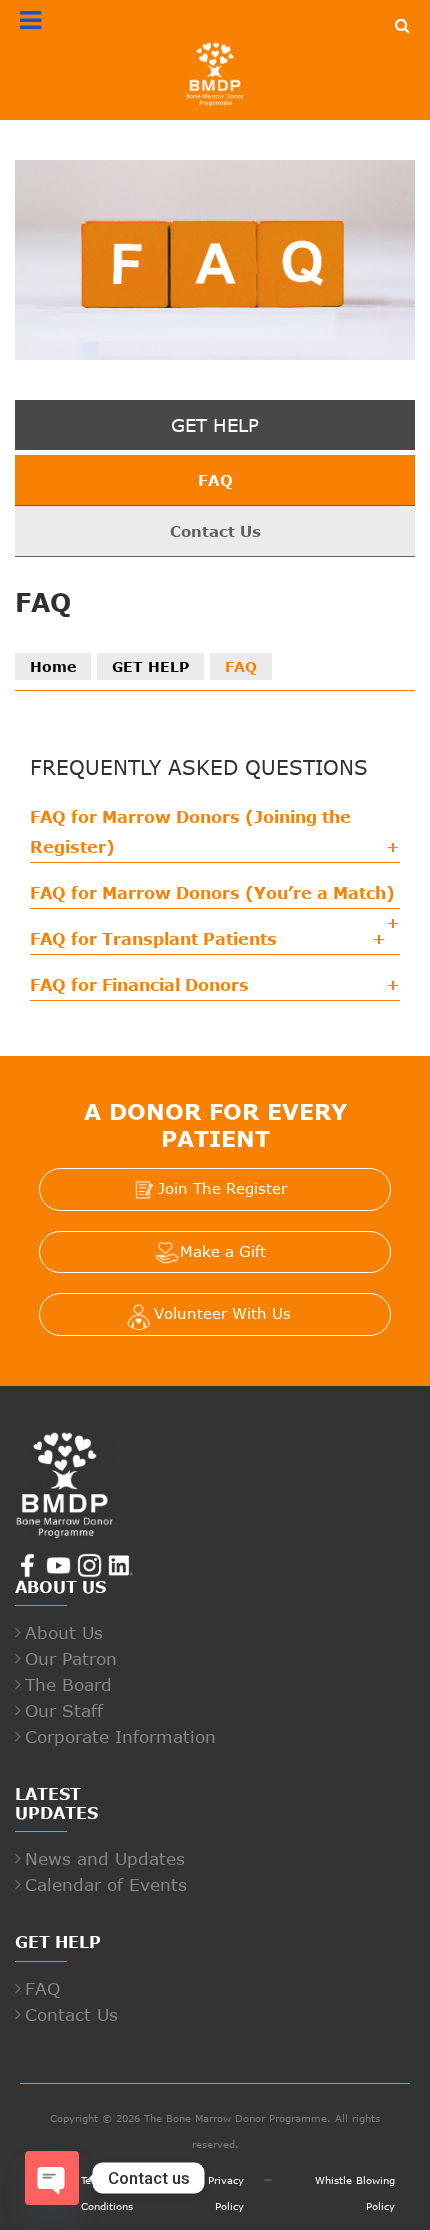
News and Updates (105, 1858)
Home (53, 666)
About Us (64, 1632)
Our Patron (71, 1658)
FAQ (215, 480)
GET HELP (150, 666)
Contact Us (215, 531)
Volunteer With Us (222, 1313)
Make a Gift (223, 1251)
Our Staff (64, 1710)
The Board (68, 1684)
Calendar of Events (106, 1884)
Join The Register (222, 1188)
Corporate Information (120, 1736)
